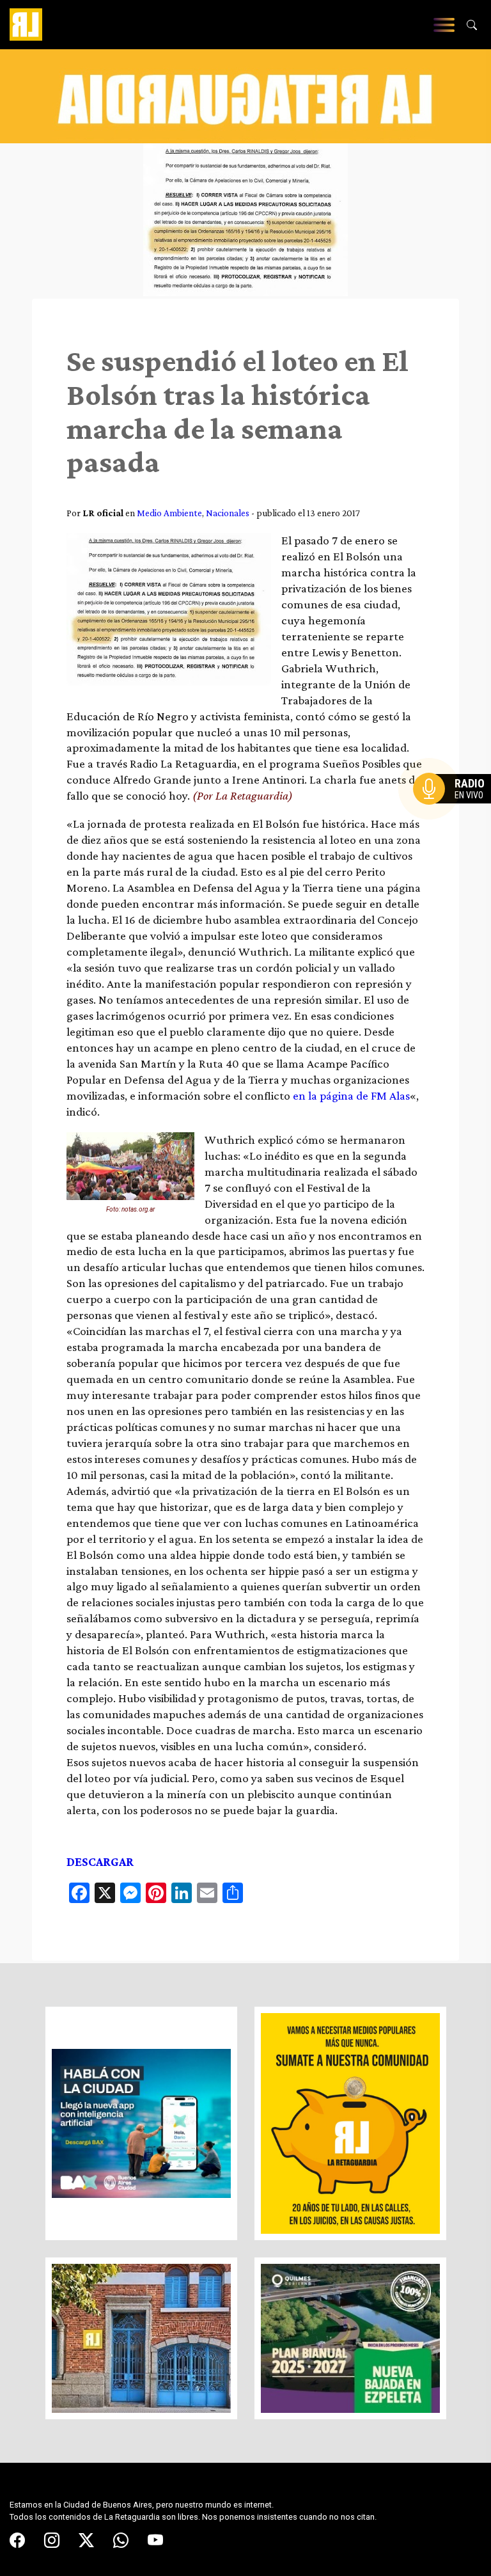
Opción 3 (455, 819)
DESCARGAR (100, 1862)
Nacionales (228, 513)
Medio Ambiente (169, 513)
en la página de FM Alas (351, 1095)
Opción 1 (455, 809)
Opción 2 (455, 814)
